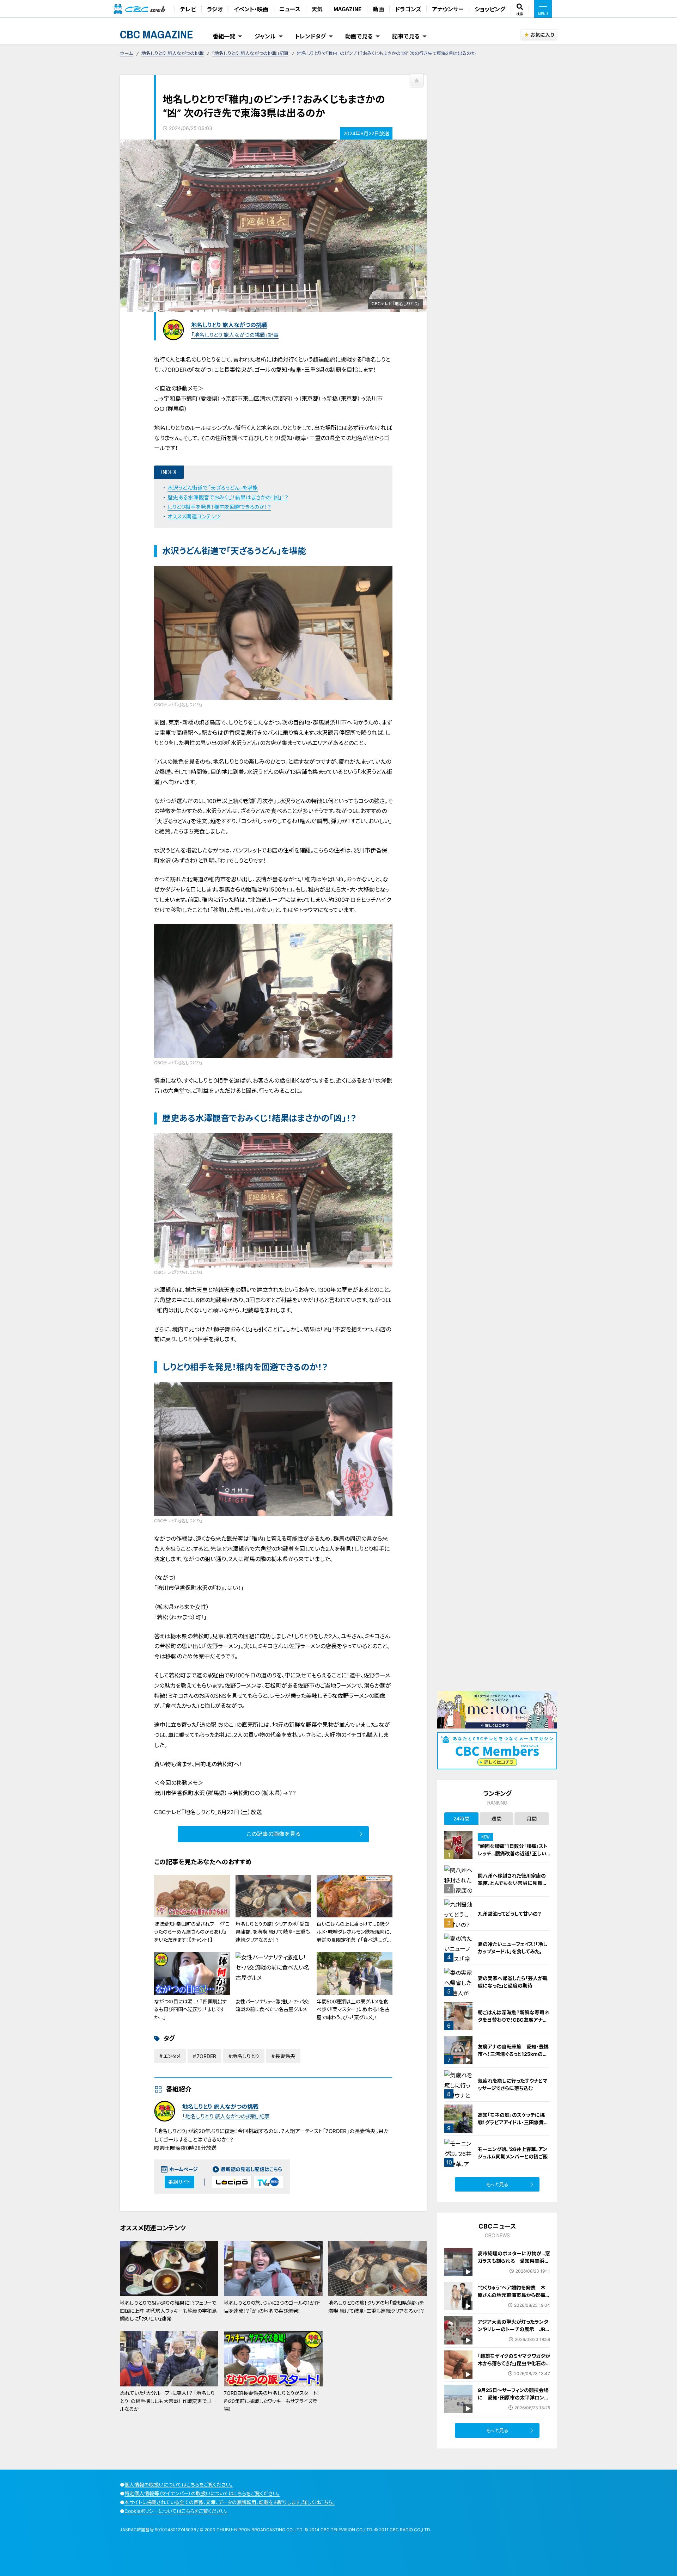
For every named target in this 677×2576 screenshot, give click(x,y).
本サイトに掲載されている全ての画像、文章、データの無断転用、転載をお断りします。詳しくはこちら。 (230, 2502)
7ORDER (206, 2056)
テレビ (188, 9)
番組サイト (179, 2182)
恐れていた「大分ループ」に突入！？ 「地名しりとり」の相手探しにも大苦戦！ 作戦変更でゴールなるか (168, 2401)
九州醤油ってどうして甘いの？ (510, 1914)
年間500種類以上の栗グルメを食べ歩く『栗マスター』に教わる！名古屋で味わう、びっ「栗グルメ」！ (353, 2009)
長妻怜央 (285, 2056)
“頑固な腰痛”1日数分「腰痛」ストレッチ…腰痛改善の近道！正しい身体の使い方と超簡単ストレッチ (513, 1853)
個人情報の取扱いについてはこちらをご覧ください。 (179, 2485)
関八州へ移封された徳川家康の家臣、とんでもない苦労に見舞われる (513, 1883)
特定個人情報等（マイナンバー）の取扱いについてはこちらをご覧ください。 (202, 2493)
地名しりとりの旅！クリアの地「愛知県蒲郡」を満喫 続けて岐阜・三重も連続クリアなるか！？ (273, 1932)
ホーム (126, 53)
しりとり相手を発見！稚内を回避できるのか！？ (219, 507)
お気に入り (542, 35)
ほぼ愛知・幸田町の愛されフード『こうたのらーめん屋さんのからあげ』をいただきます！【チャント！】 (192, 1932)
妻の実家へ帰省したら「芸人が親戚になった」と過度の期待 (513, 1982)
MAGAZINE (348, 9)
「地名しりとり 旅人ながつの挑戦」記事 (250, 53)
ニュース (290, 9)
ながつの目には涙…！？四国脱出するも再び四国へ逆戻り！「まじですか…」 (191, 2009)
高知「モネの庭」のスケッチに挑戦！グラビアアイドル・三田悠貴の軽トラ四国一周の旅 (513, 2122)
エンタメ (172, 2056)
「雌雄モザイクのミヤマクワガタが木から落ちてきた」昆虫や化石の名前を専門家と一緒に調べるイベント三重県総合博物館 (514, 2367)
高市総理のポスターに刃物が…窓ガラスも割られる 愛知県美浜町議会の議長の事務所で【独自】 (514, 2261)
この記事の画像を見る (273, 1834)
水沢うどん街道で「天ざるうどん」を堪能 (213, 488)
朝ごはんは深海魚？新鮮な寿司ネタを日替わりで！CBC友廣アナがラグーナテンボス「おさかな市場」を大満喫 (514, 2023)
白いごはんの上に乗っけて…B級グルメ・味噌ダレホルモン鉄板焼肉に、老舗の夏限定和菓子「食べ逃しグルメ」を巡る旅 (354, 1936)
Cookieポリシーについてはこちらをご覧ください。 (176, 2511)
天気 (317, 9)
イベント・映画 (251, 9)
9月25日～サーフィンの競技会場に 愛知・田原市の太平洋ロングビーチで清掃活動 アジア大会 (513, 2398)
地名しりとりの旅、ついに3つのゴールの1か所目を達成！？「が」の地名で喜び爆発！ (272, 2307)
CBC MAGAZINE (157, 34)
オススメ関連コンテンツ (194, 516)
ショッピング (490, 9)
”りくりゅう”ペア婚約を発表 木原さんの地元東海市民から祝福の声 (514, 2295)
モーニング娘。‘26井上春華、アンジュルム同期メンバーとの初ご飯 (513, 2153)
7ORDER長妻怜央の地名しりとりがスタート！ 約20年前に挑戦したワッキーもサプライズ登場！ (272, 2401)
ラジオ (215, 9)
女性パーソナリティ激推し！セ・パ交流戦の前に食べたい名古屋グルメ (272, 2005)
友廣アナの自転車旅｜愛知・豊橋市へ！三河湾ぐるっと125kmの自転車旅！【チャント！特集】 (513, 2054)
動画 (378, 9)
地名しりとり (246, 2056)
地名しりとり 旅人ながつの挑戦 (173, 53)
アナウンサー (448, 9)
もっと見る (497, 2184)
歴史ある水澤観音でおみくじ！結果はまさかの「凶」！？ (228, 497)
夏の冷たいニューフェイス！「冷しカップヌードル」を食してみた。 (513, 1948)
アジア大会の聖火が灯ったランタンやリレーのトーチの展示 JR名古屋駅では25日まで (514, 2329)
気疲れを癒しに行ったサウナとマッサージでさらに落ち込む (513, 2084)
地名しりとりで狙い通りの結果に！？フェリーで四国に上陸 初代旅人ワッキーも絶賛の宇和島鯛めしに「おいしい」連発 (168, 2311)
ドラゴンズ (408, 9)
